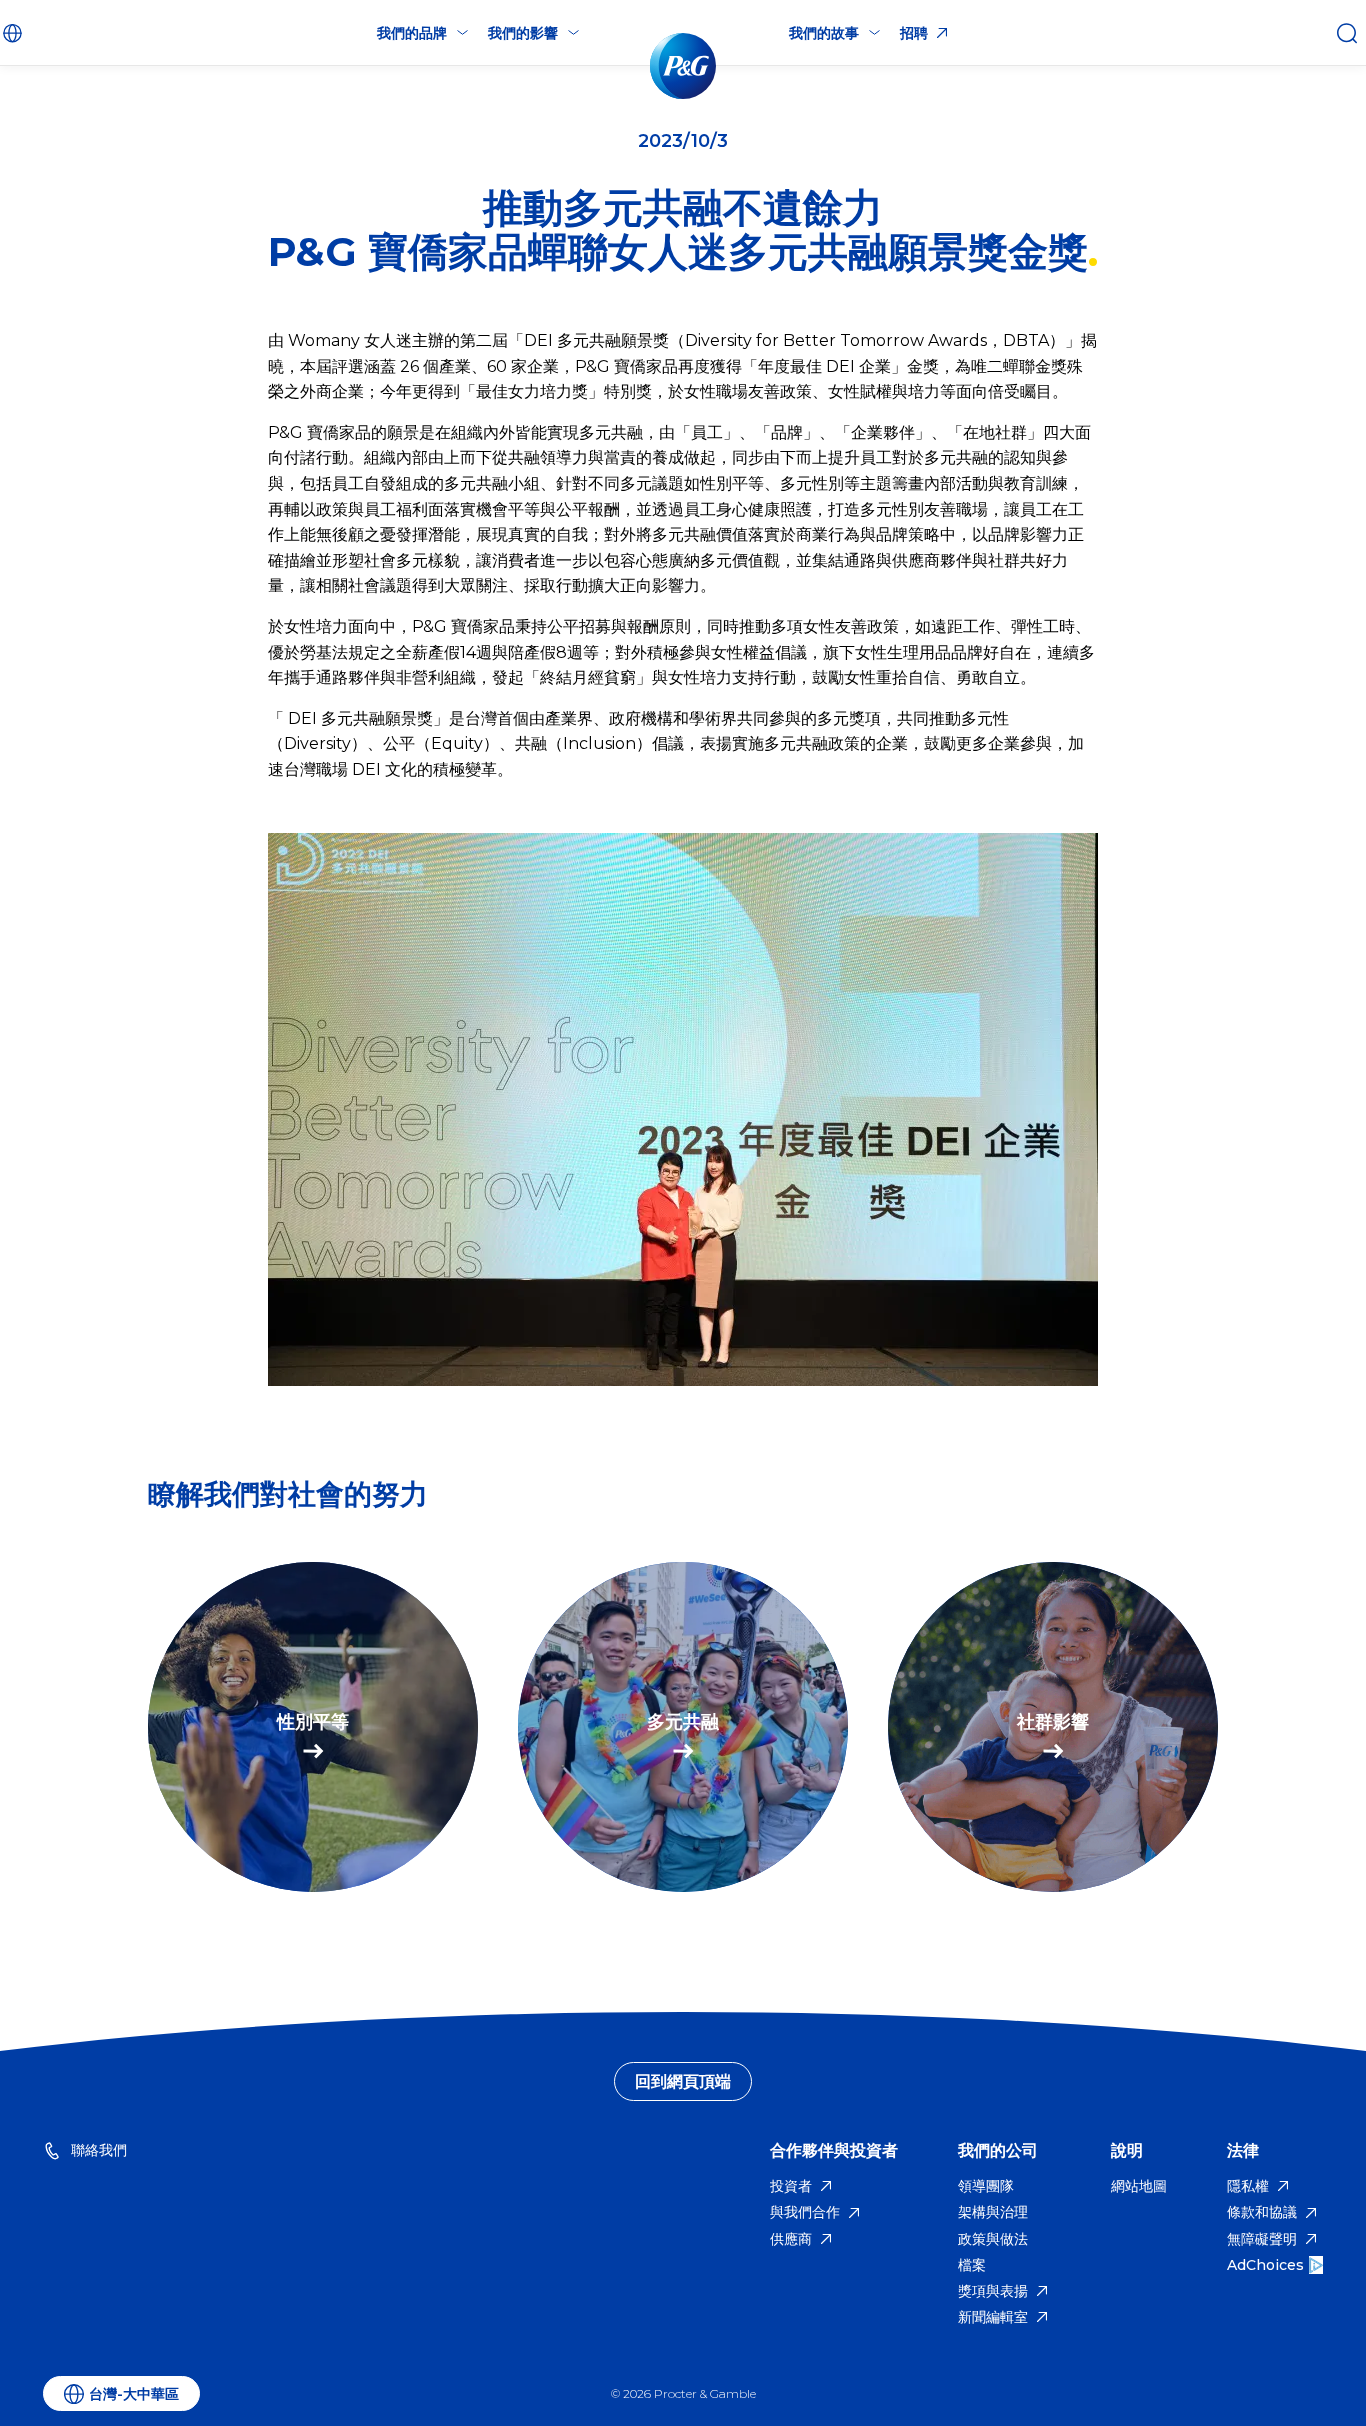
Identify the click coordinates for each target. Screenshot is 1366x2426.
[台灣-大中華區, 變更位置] (15, 33)
